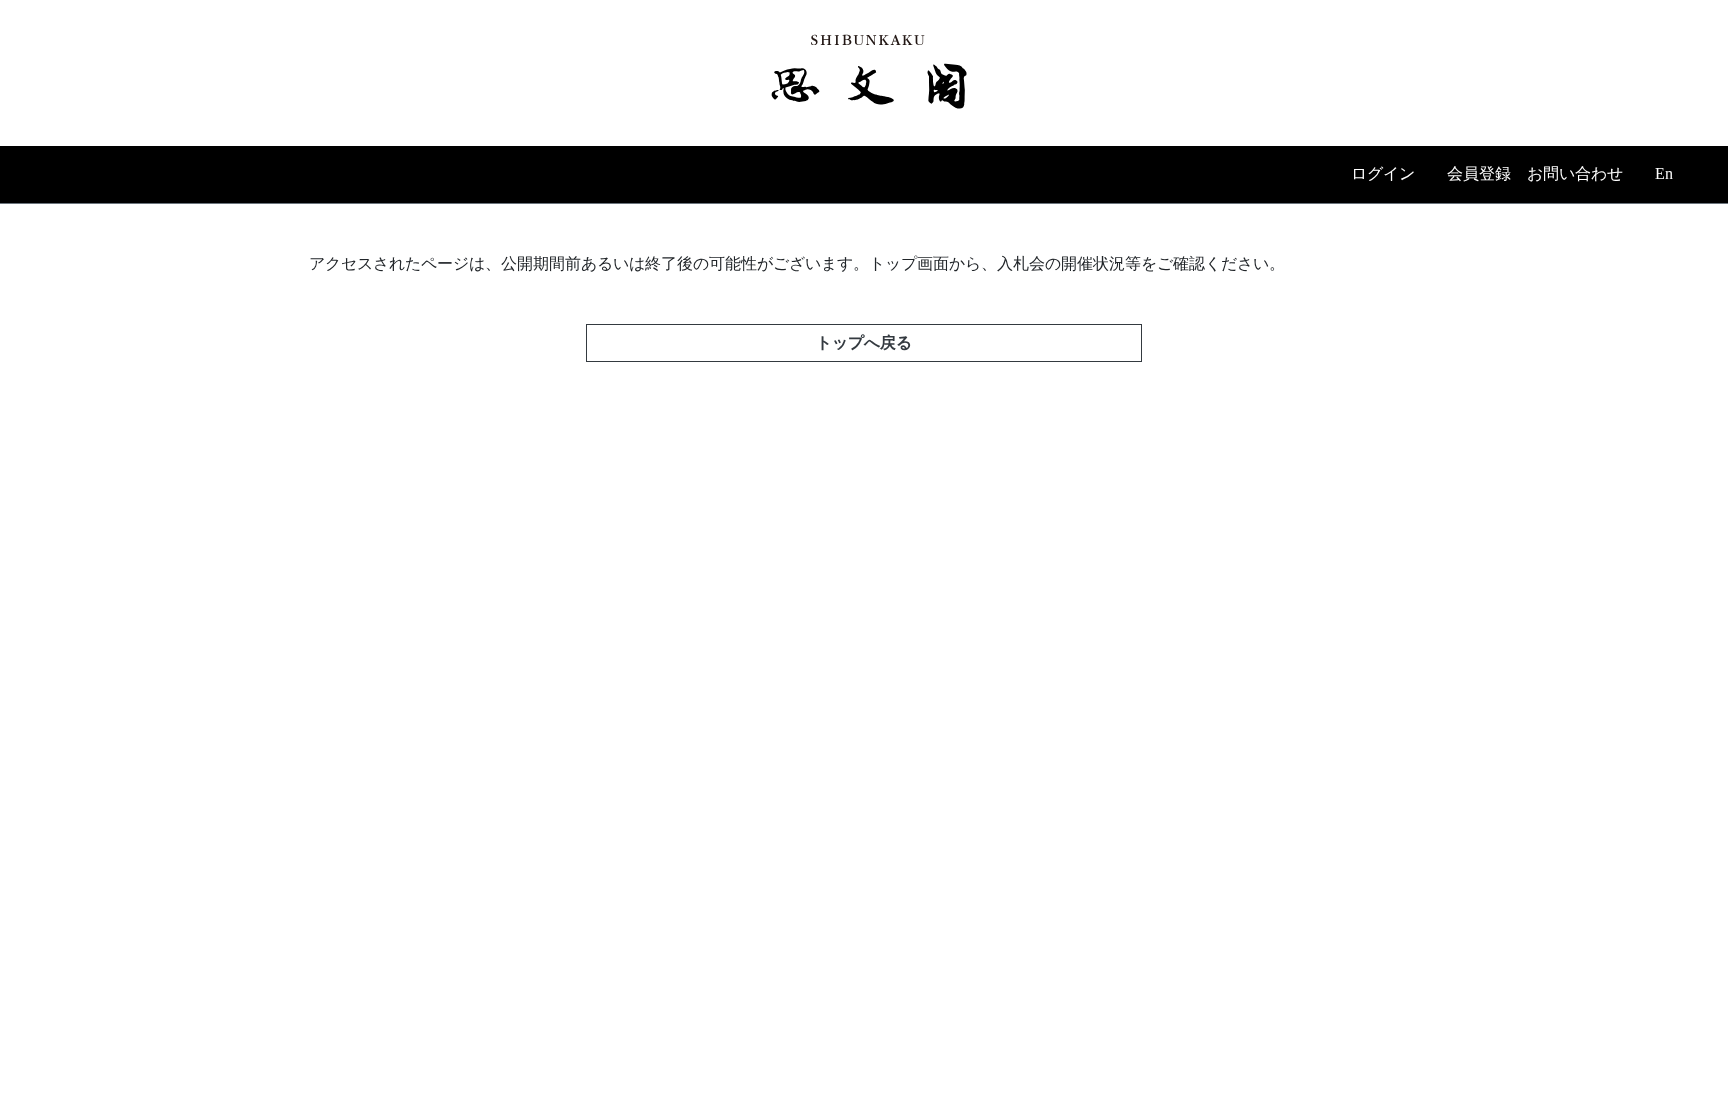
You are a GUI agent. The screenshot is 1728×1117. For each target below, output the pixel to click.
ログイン (1383, 173)
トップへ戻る (864, 342)
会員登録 (1479, 173)
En (1664, 173)
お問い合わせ (1575, 173)
